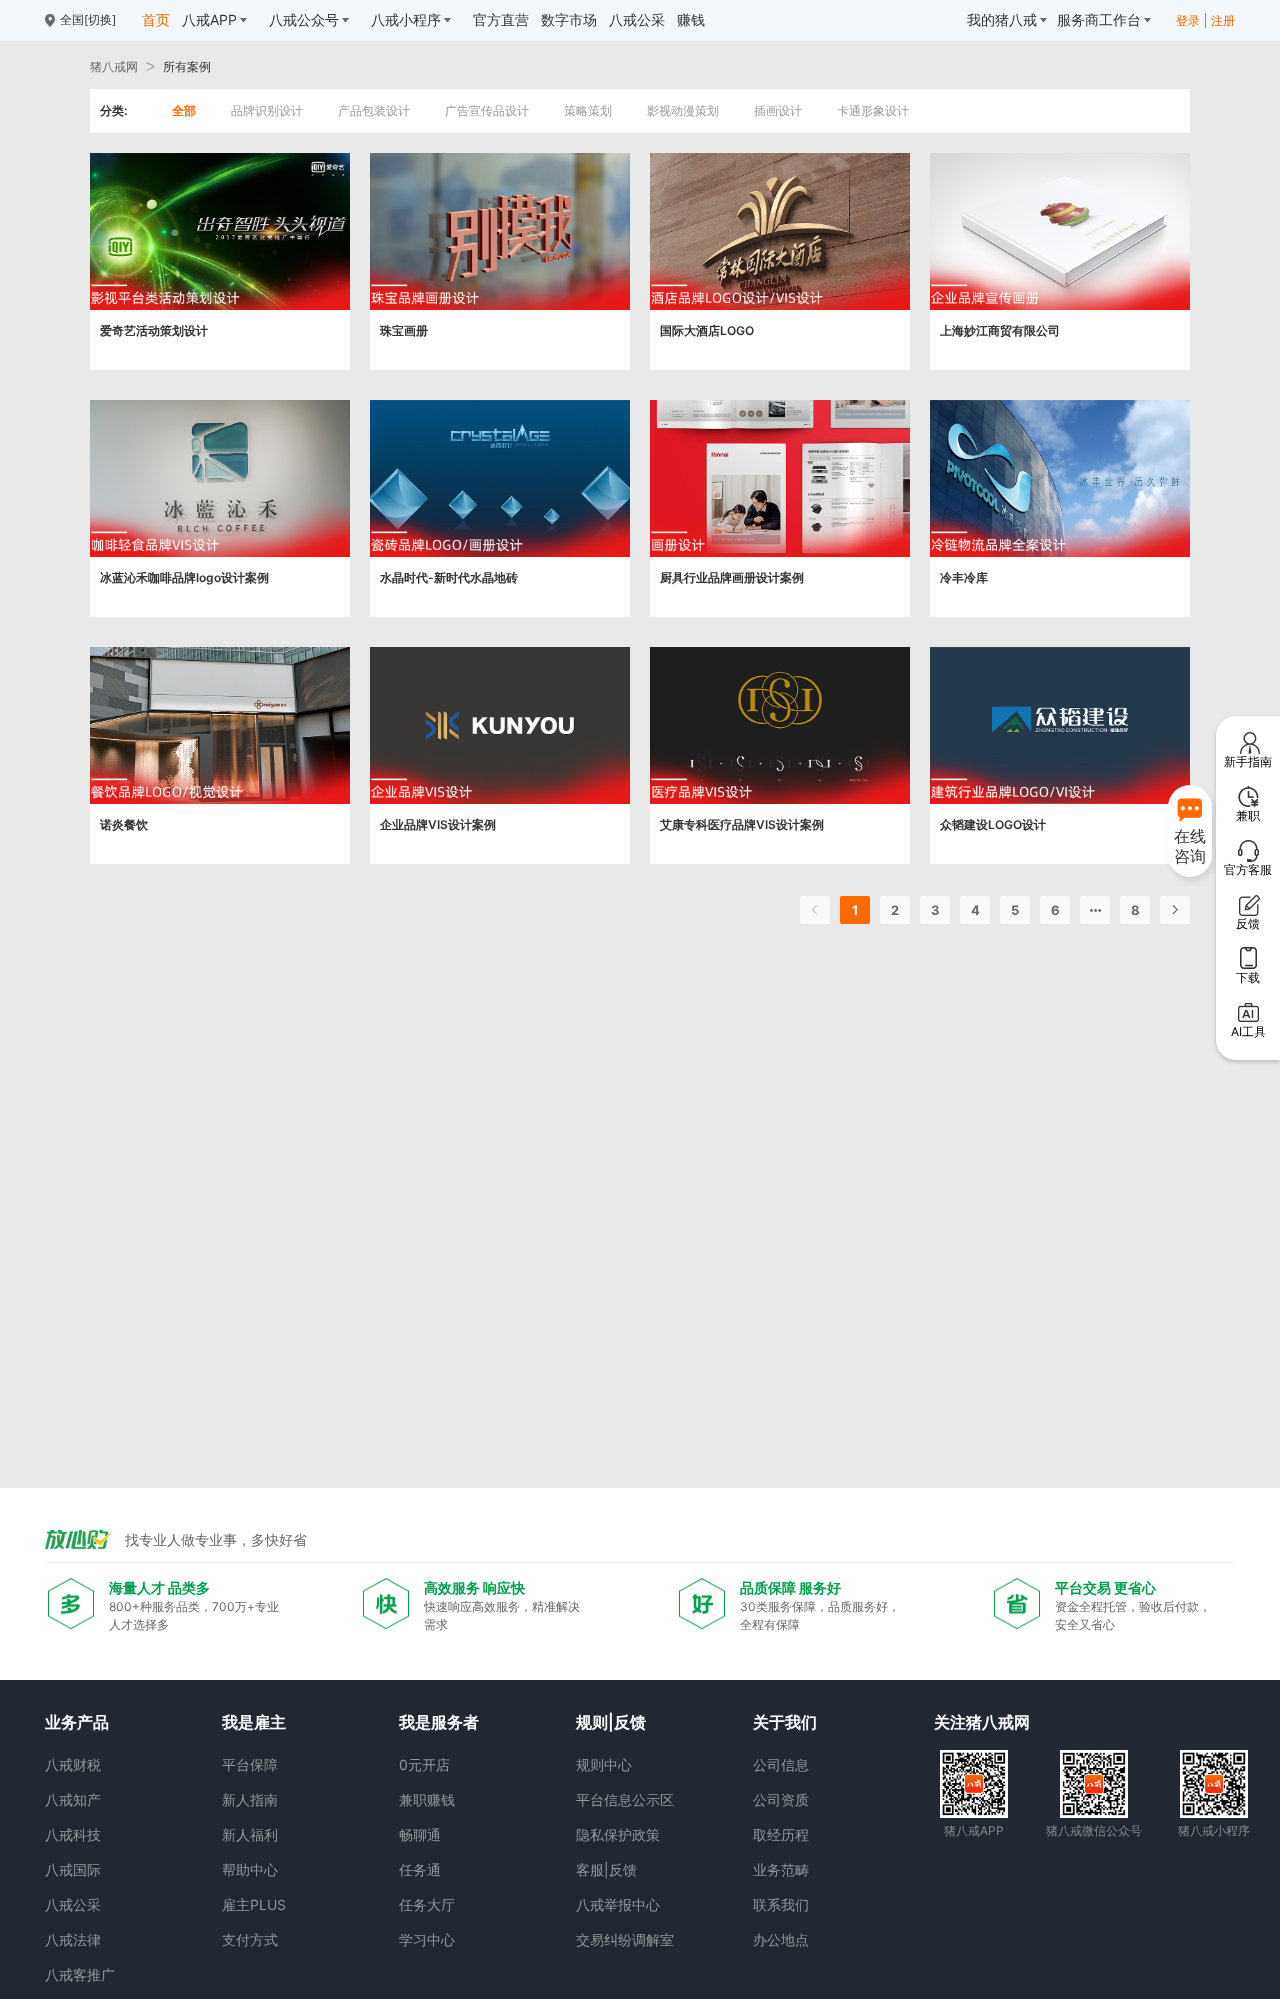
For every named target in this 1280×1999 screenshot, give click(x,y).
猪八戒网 (114, 66)
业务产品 (77, 1722)
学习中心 (427, 1939)
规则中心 (604, 1764)
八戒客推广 (80, 1974)
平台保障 (250, 1764)
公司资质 (781, 1799)
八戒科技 (73, 1834)
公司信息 (781, 1764)
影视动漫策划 (683, 110)
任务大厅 (427, 1904)
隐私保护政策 (618, 1834)
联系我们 (781, 1904)
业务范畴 (781, 1869)
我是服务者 (439, 1722)
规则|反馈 (611, 1722)
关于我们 (785, 1722)
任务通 (420, 1869)
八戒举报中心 (618, 1904)
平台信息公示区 (625, 1799)
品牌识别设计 (267, 110)
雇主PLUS (254, 1904)
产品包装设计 (374, 110)
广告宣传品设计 (487, 110)
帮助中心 (250, 1869)
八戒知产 (73, 1799)
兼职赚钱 (427, 1799)
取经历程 (781, 1834)
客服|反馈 (606, 1869)
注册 (1223, 20)
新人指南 (250, 1799)
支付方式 (250, 1939)
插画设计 (778, 110)
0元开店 (424, 1764)
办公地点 (781, 1939)
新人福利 (250, 1834)
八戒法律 (73, 1939)
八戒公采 (73, 1904)
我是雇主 (254, 1722)
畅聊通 (420, 1834)
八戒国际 (73, 1869)
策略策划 (588, 110)
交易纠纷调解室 (625, 1939)
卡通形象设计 (873, 110)
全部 (184, 110)
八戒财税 (73, 1764)
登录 (1188, 20)
